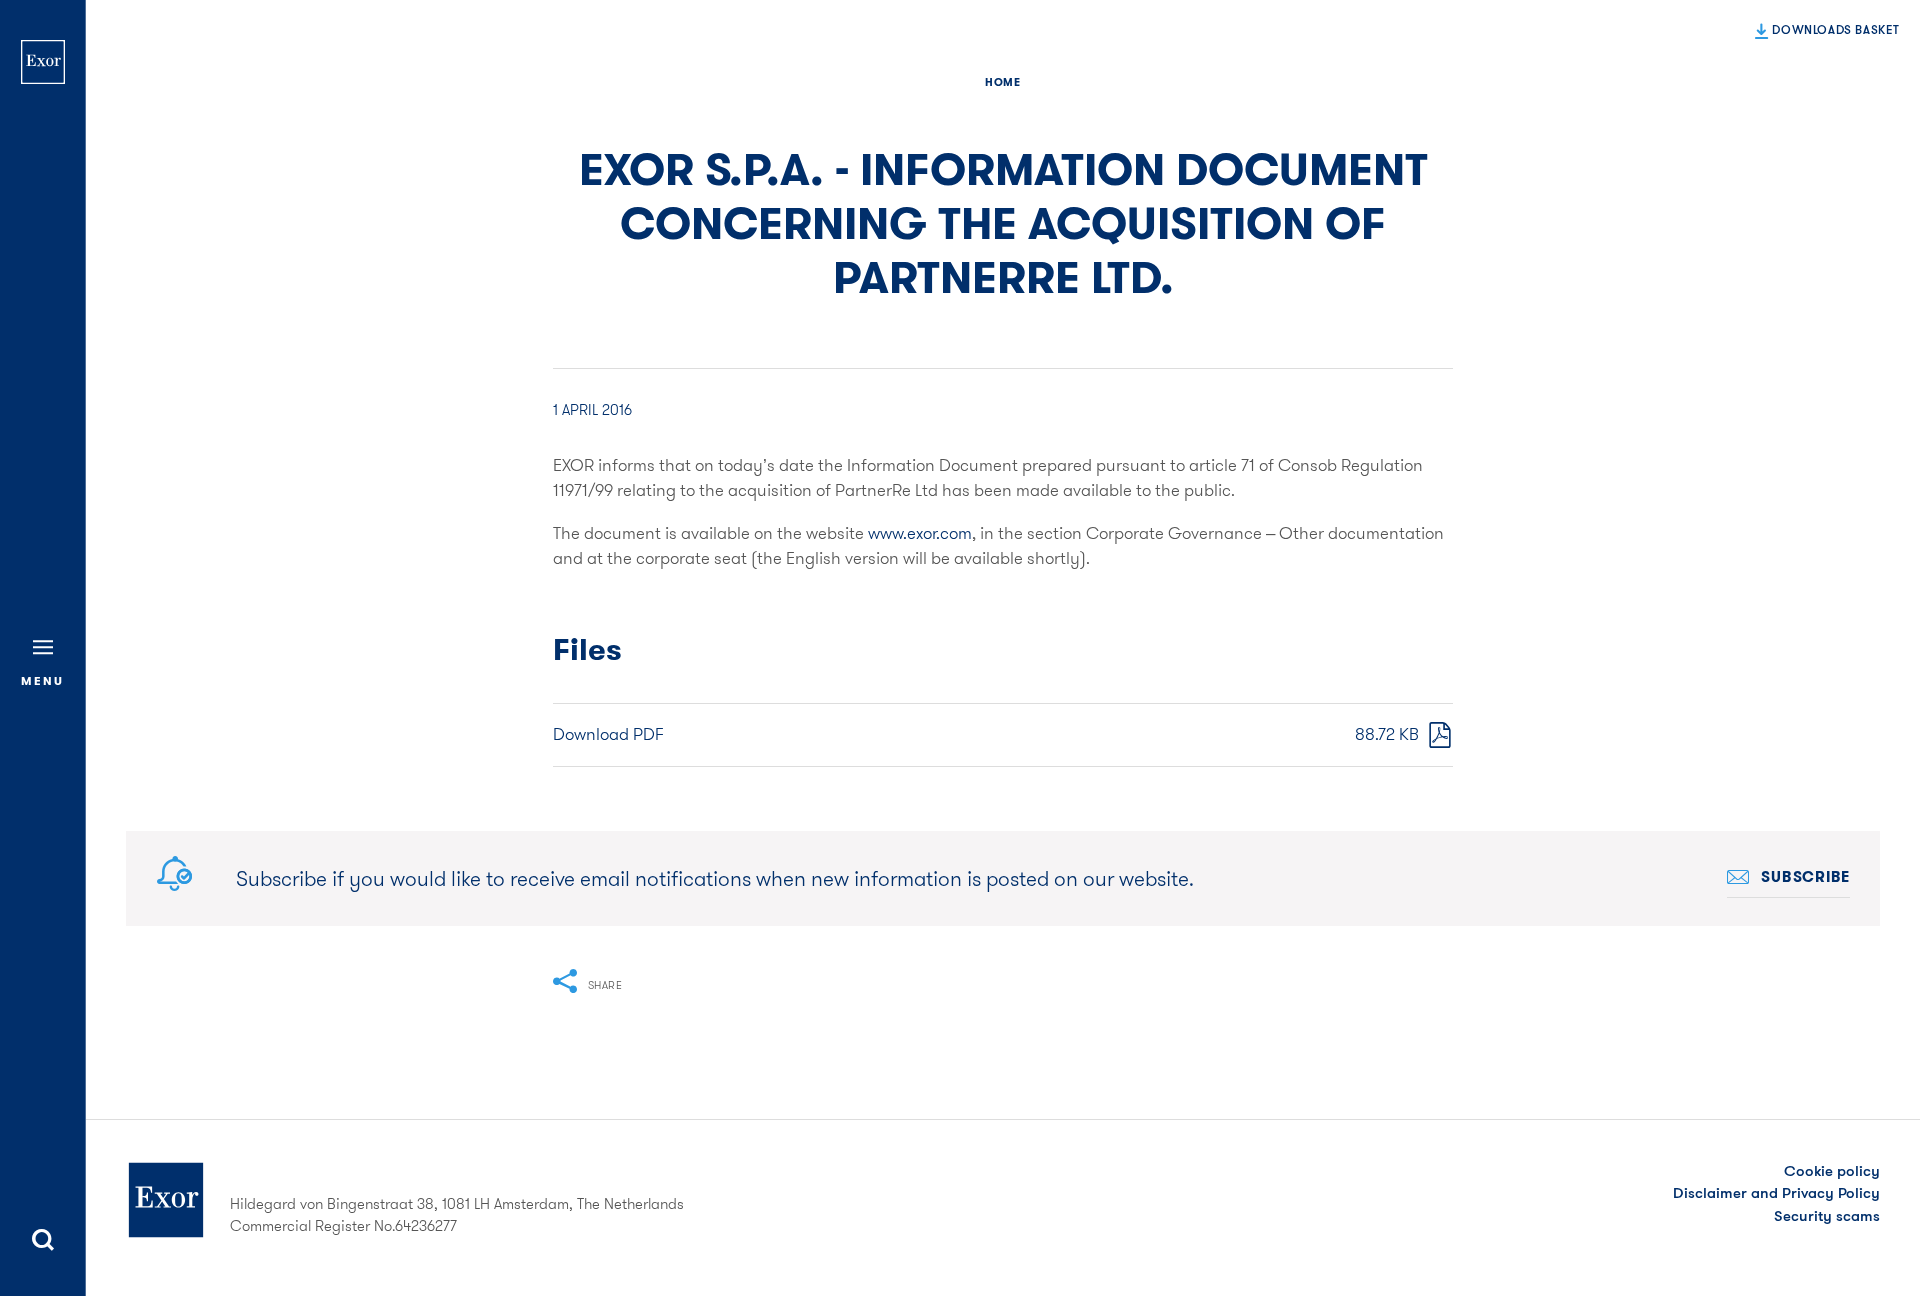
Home (1002, 82)
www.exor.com (920, 533)
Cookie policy (1832, 1171)
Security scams (1827, 1216)
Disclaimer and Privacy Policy (1776, 1193)
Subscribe (1805, 877)
